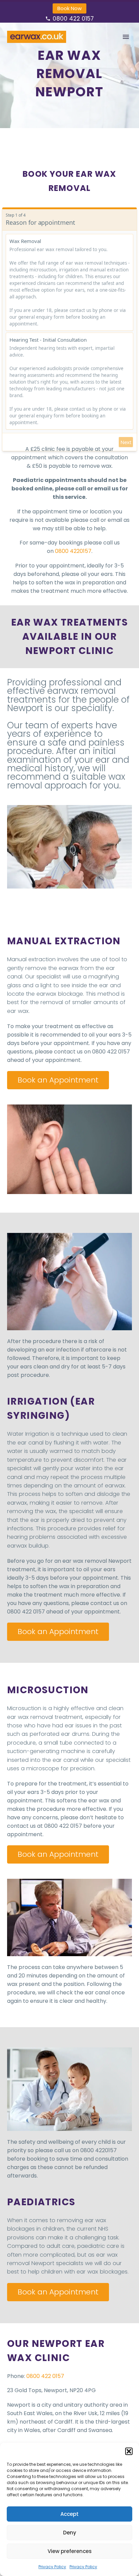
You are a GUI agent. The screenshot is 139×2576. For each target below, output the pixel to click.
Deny (70, 2533)
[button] (129, 2451)
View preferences (70, 2551)
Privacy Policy (52, 2567)
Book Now (69, 8)
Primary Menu (126, 37)
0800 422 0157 (73, 19)
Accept (69, 2514)
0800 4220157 (73, 551)
